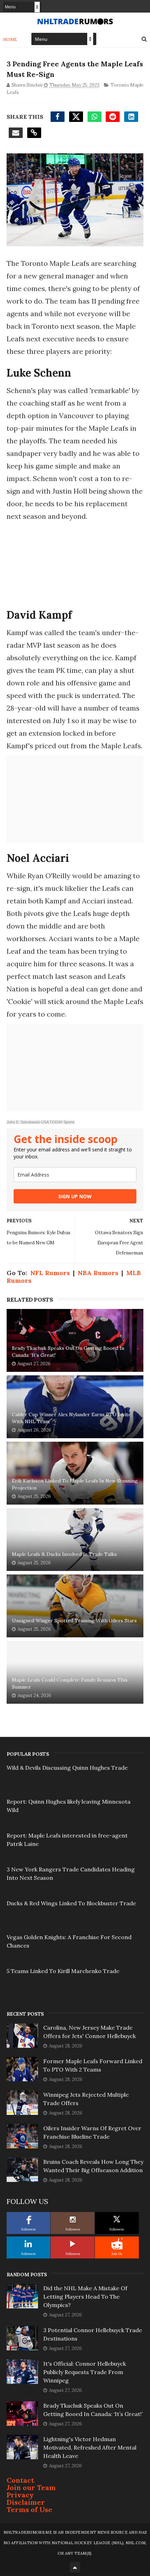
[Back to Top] (75, 2567)
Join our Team (31, 2487)
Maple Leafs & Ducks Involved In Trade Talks (64, 1554)
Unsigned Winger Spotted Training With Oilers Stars (74, 1621)
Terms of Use (29, 2509)
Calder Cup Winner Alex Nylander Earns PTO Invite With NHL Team (72, 1418)
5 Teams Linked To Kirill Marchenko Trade (63, 1971)
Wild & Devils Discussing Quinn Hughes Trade (67, 1768)
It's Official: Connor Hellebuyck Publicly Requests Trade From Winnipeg (85, 2372)
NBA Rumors (98, 1273)
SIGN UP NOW (75, 1196)
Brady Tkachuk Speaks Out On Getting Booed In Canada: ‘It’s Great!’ (68, 1352)
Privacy (20, 2495)
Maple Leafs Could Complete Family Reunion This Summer (70, 1683)
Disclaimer (26, 2502)
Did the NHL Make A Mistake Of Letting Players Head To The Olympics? (85, 2297)
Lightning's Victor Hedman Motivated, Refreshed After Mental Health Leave (90, 2447)
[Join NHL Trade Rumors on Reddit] (117, 2244)
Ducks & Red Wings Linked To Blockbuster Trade (71, 1903)
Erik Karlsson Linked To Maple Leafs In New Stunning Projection (75, 1484)
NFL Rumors (50, 1273)
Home (10, 39)
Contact (20, 2480)
